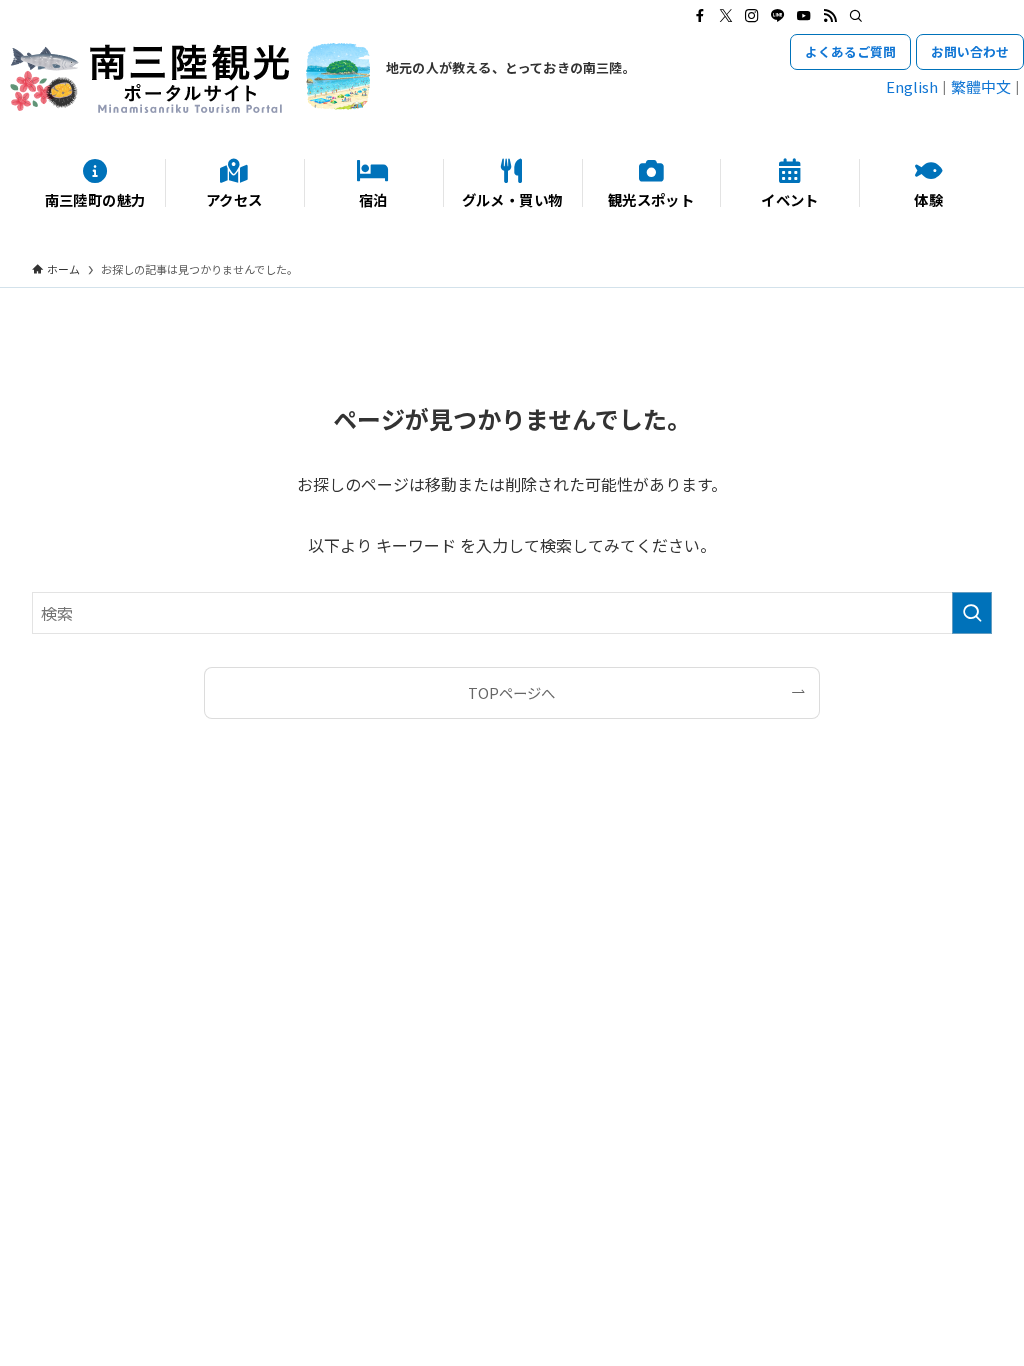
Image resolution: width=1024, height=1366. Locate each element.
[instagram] (752, 16)
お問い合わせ (970, 51)
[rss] (830, 16)
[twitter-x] (726, 16)
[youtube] (804, 16)
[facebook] (700, 16)
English (912, 86)
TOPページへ (511, 692)
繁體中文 (981, 86)
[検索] (856, 16)
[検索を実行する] (972, 613)
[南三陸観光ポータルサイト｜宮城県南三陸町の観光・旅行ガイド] (190, 78)
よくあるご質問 (850, 51)
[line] (778, 16)
